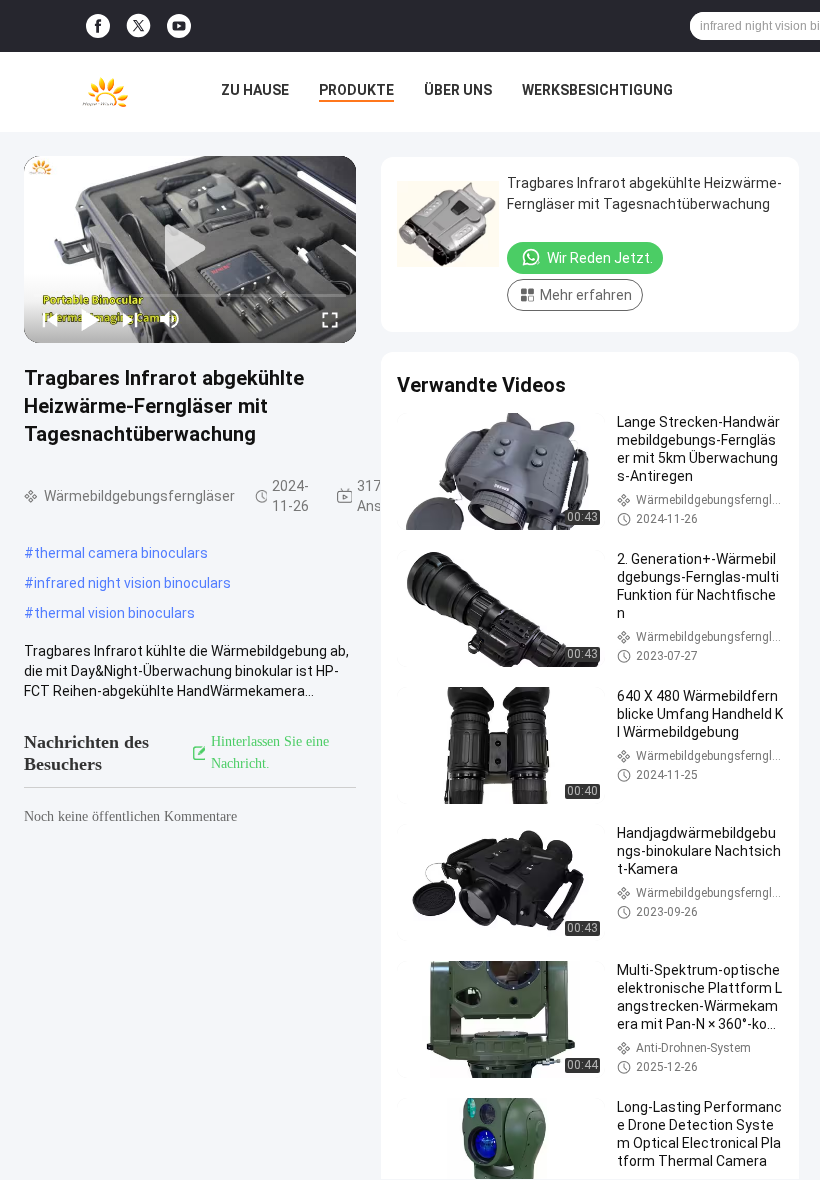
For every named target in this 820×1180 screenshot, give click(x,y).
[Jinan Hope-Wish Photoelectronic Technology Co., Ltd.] (105, 92)
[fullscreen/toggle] (330, 319)
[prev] (50, 319)
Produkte (356, 90)
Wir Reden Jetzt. (600, 258)
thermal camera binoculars (121, 553)
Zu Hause (255, 90)
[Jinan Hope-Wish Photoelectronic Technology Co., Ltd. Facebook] (98, 26)
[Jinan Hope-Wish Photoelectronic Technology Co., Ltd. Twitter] (138, 26)
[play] (190, 249)
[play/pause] (90, 319)
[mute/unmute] (170, 319)
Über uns (458, 90)
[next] (130, 319)
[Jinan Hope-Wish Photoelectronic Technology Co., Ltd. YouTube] (179, 26)
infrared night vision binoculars (132, 583)
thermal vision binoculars (114, 613)
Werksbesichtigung (597, 90)
